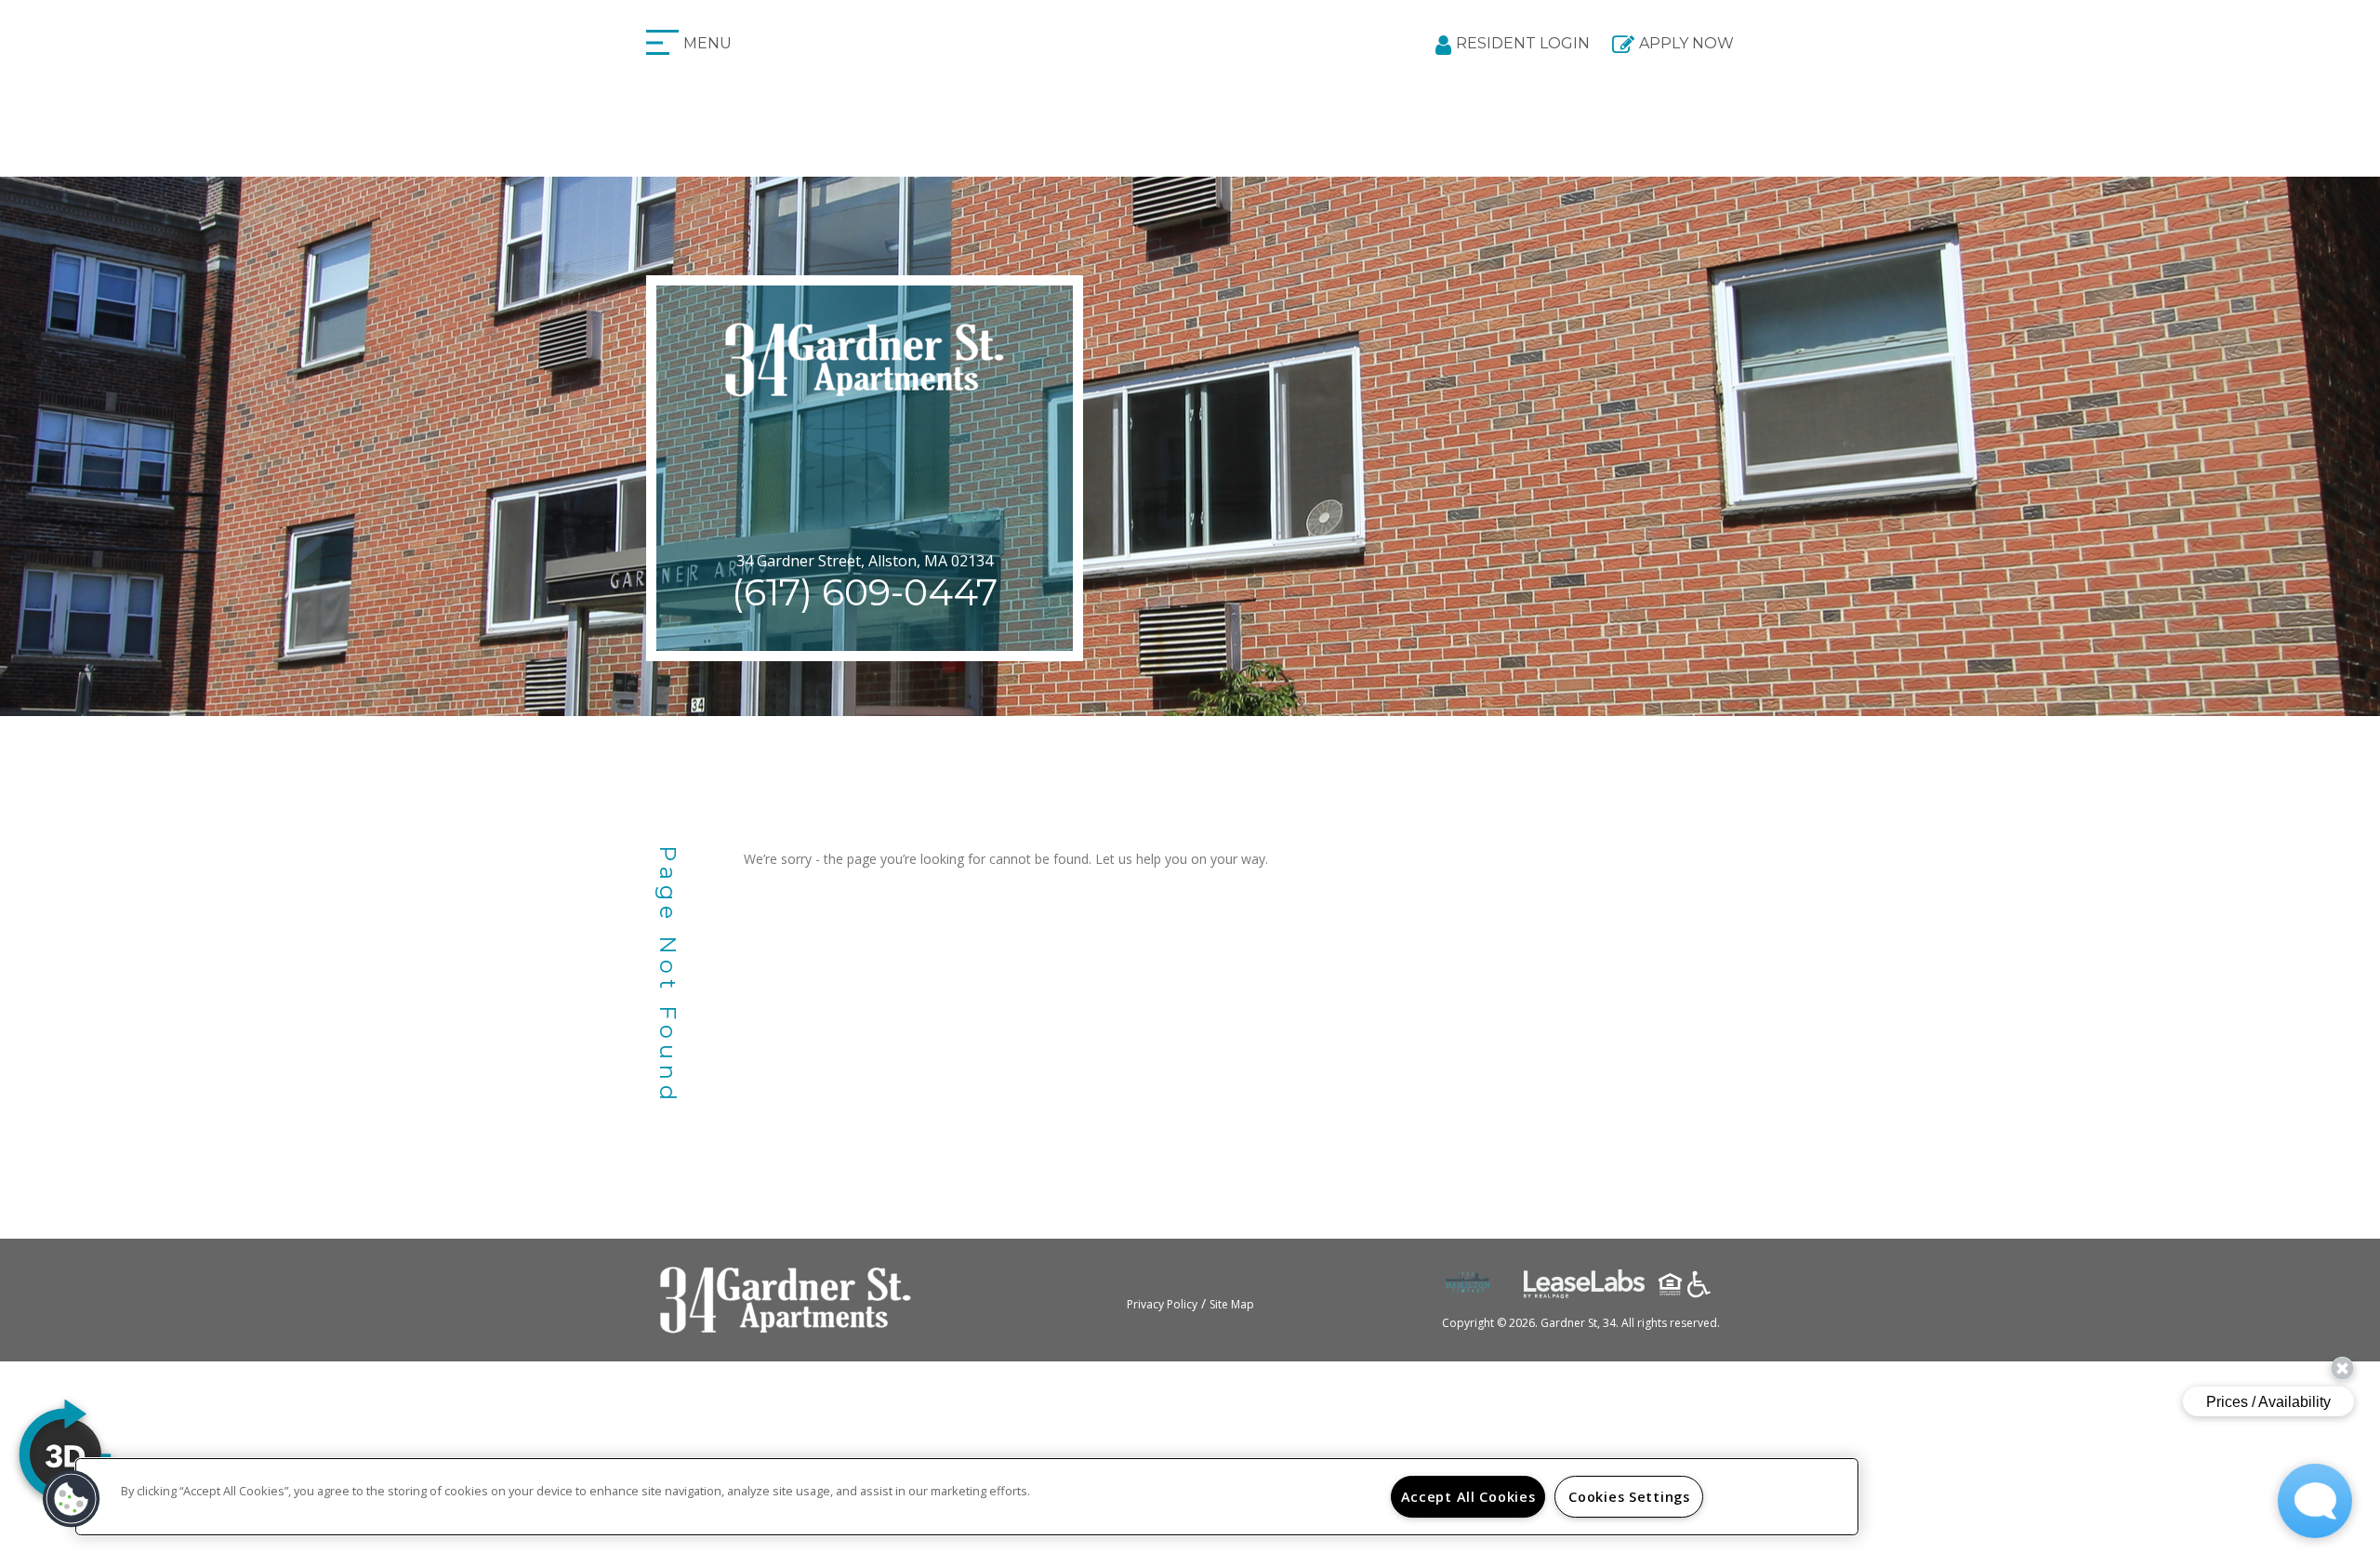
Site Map (1232, 1304)
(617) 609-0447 (865, 592)
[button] (72, 1499)
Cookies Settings (1629, 1497)
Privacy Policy (1162, 1304)
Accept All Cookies (1468, 1497)
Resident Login (1523, 43)
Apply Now (1686, 43)
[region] (967, 1497)
